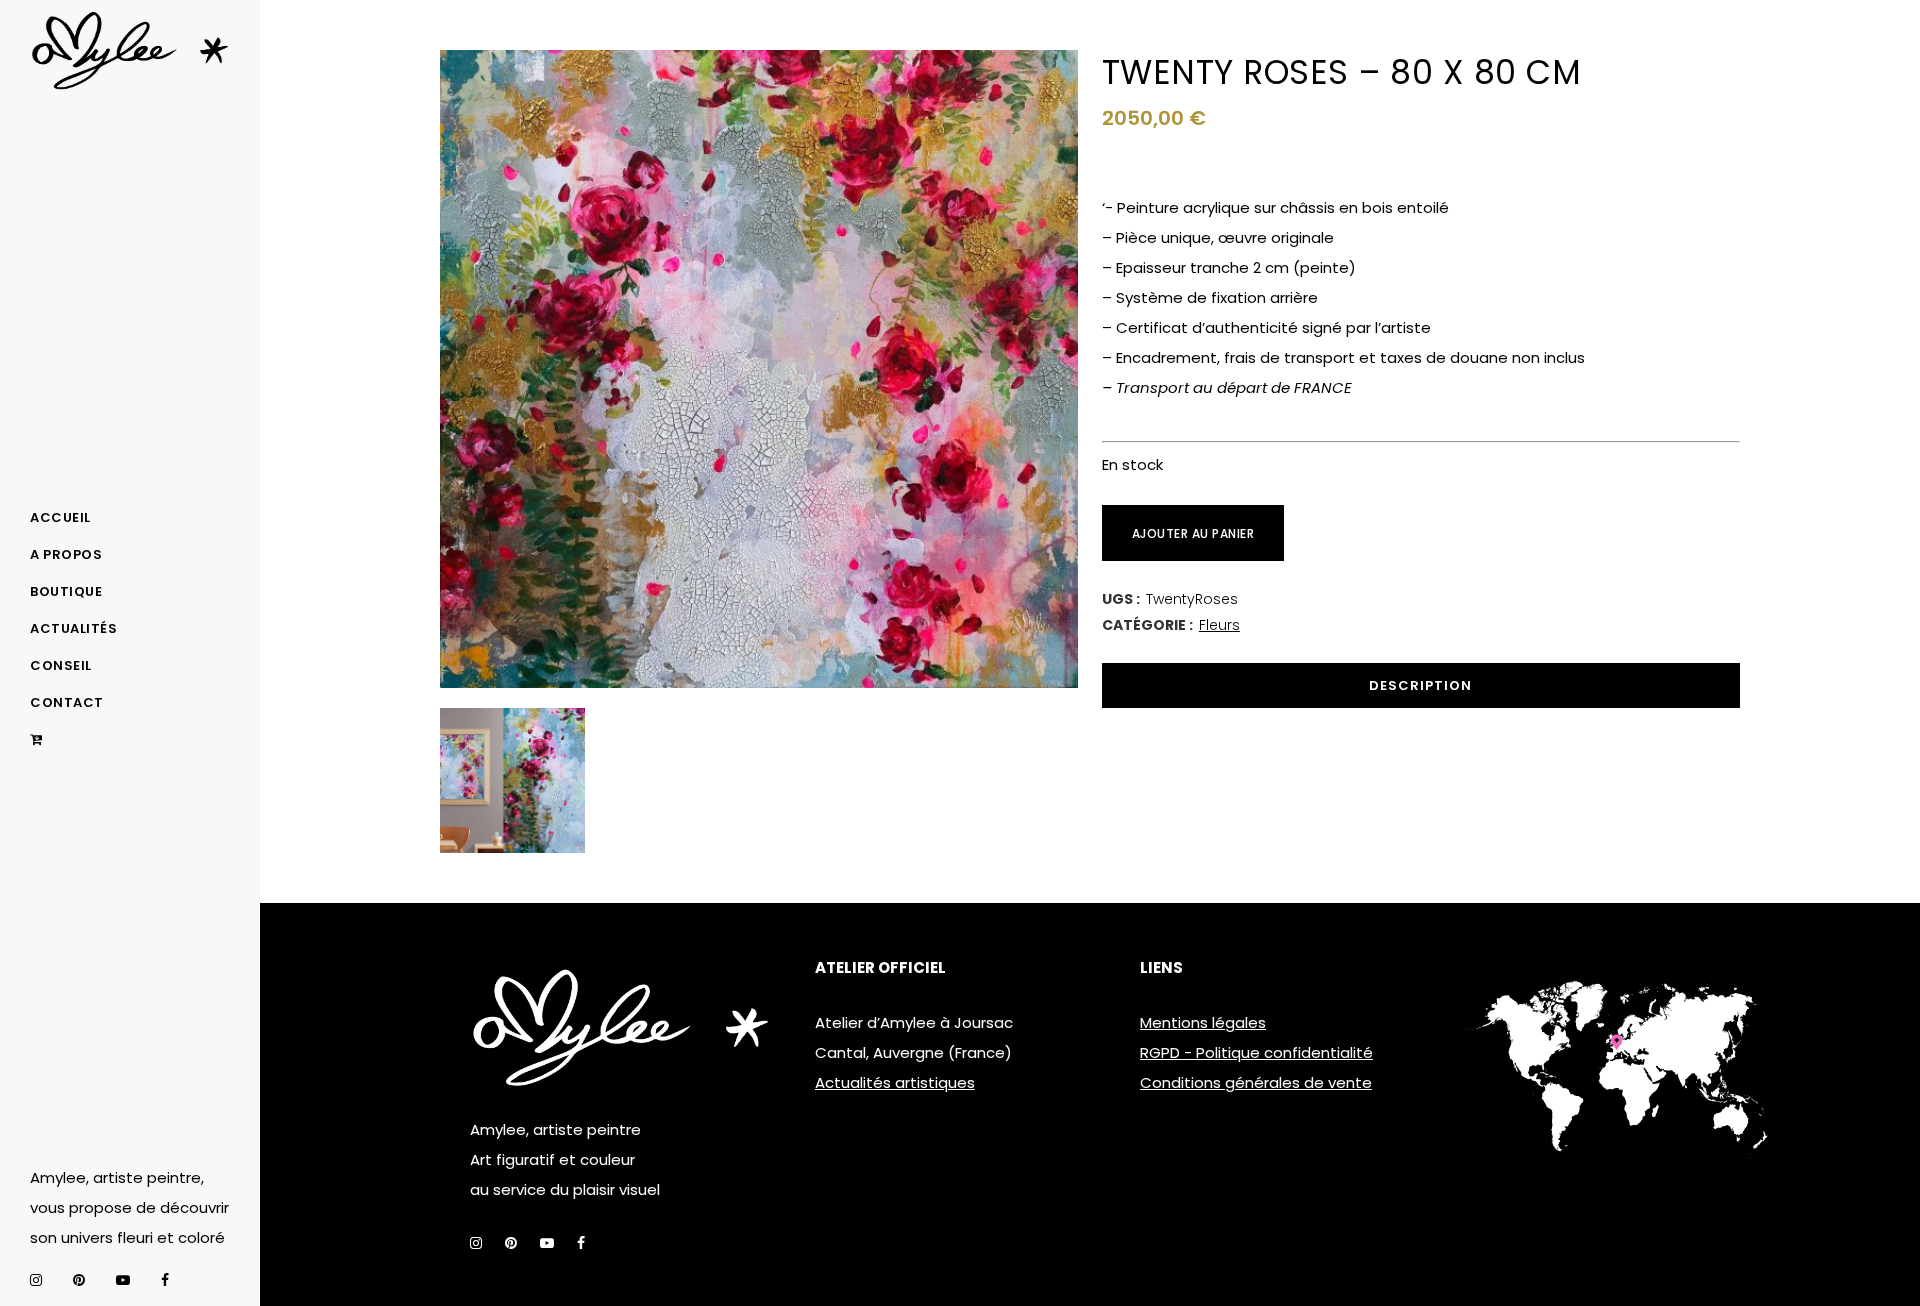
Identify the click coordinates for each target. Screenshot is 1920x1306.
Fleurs (1219, 625)
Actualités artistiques (895, 1082)
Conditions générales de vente (1256, 1082)
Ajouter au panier (1193, 533)
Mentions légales (1203, 1022)
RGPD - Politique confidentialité (1256, 1052)
